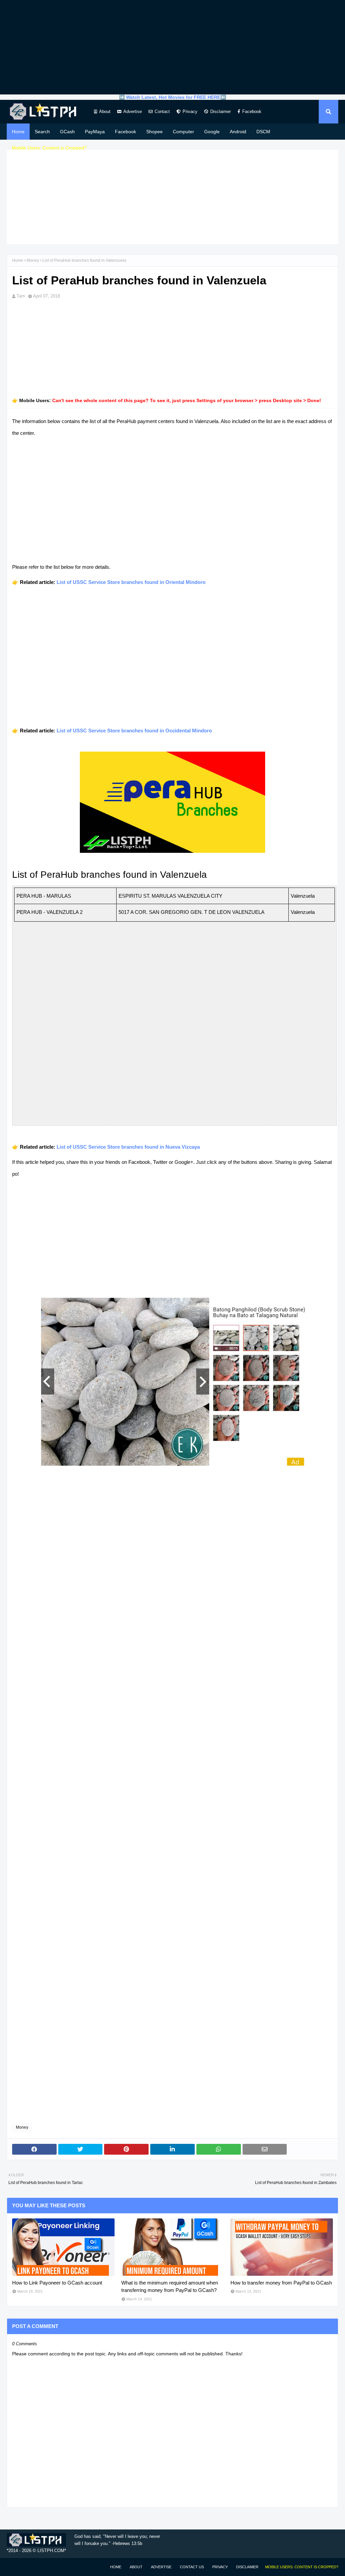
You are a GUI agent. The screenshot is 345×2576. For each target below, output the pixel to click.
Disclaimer (221, 111)
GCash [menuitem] (67, 132)
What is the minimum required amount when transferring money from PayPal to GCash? (170, 2287)
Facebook (252, 111)
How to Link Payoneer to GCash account (57, 2283)
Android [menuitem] (238, 132)
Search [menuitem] (42, 132)
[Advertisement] (172, 47)
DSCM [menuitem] (263, 132)
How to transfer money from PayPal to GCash (281, 2283)
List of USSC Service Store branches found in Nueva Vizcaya (128, 1147)
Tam (21, 296)
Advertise (133, 111)
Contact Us (192, 2567)
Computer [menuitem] (183, 132)
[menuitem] (49, 148)
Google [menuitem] (212, 132)
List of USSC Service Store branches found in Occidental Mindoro (134, 731)
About (105, 111)
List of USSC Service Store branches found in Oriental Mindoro (131, 582)
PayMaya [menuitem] (95, 132)
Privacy (190, 111)
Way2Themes (14, 2567)
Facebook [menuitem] (126, 132)
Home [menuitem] (18, 132)
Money (33, 260)
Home (18, 260)
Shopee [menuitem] (154, 132)
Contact (162, 111)
